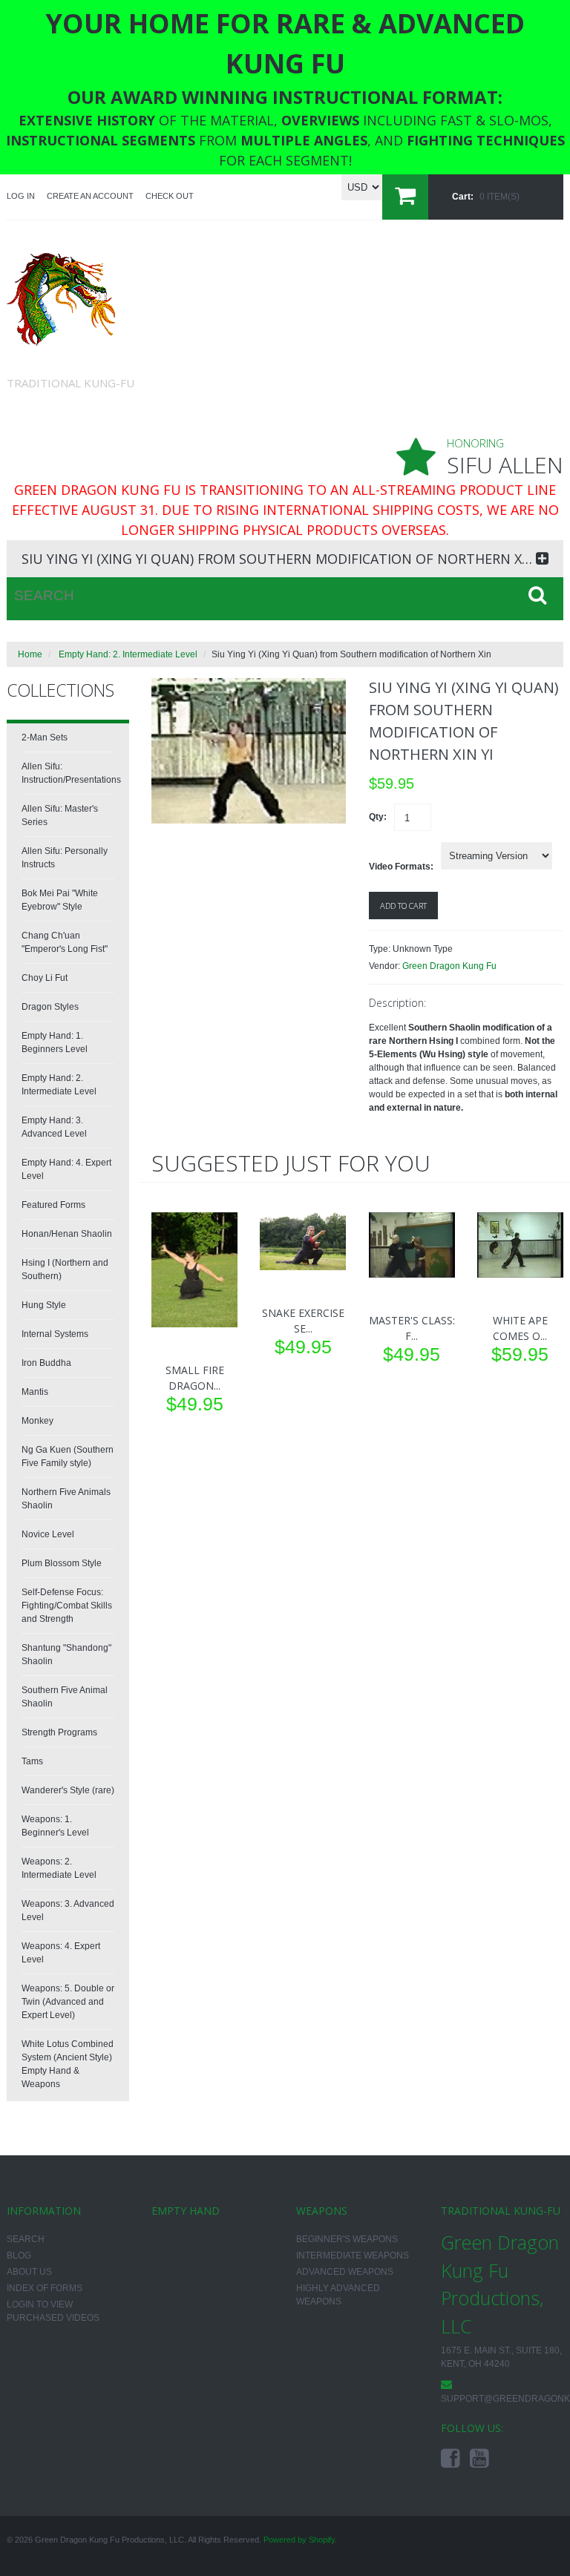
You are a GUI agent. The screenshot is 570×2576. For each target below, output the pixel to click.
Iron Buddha (46, 1363)
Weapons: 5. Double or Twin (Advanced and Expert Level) (68, 2002)
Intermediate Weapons (353, 2255)
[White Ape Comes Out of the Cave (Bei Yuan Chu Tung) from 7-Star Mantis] (520, 1245)
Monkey (37, 1421)
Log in (21, 196)
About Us (29, 2272)
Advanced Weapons (345, 2272)
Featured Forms (53, 1205)
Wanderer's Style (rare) (68, 1790)
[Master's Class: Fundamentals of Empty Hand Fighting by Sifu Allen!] (412, 1245)
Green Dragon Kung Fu (449, 966)
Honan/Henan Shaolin (67, 1234)
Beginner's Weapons (347, 2239)
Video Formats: (401, 867)
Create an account (90, 196)
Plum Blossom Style (62, 1563)
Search (26, 2239)
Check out (170, 196)
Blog (19, 2255)
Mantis (35, 1392)
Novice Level (48, 1534)
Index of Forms (45, 2288)
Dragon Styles (50, 1007)
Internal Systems (55, 1334)
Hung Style (44, 1305)
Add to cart (403, 906)
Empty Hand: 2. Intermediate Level (128, 654)
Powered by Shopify (299, 2540)
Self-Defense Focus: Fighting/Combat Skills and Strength (67, 1606)
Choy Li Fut (45, 978)
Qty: (378, 817)
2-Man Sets (45, 737)
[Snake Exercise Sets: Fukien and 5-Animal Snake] (303, 1241)
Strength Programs (59, 1732)
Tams (32, 1761)
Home (30, 654)
